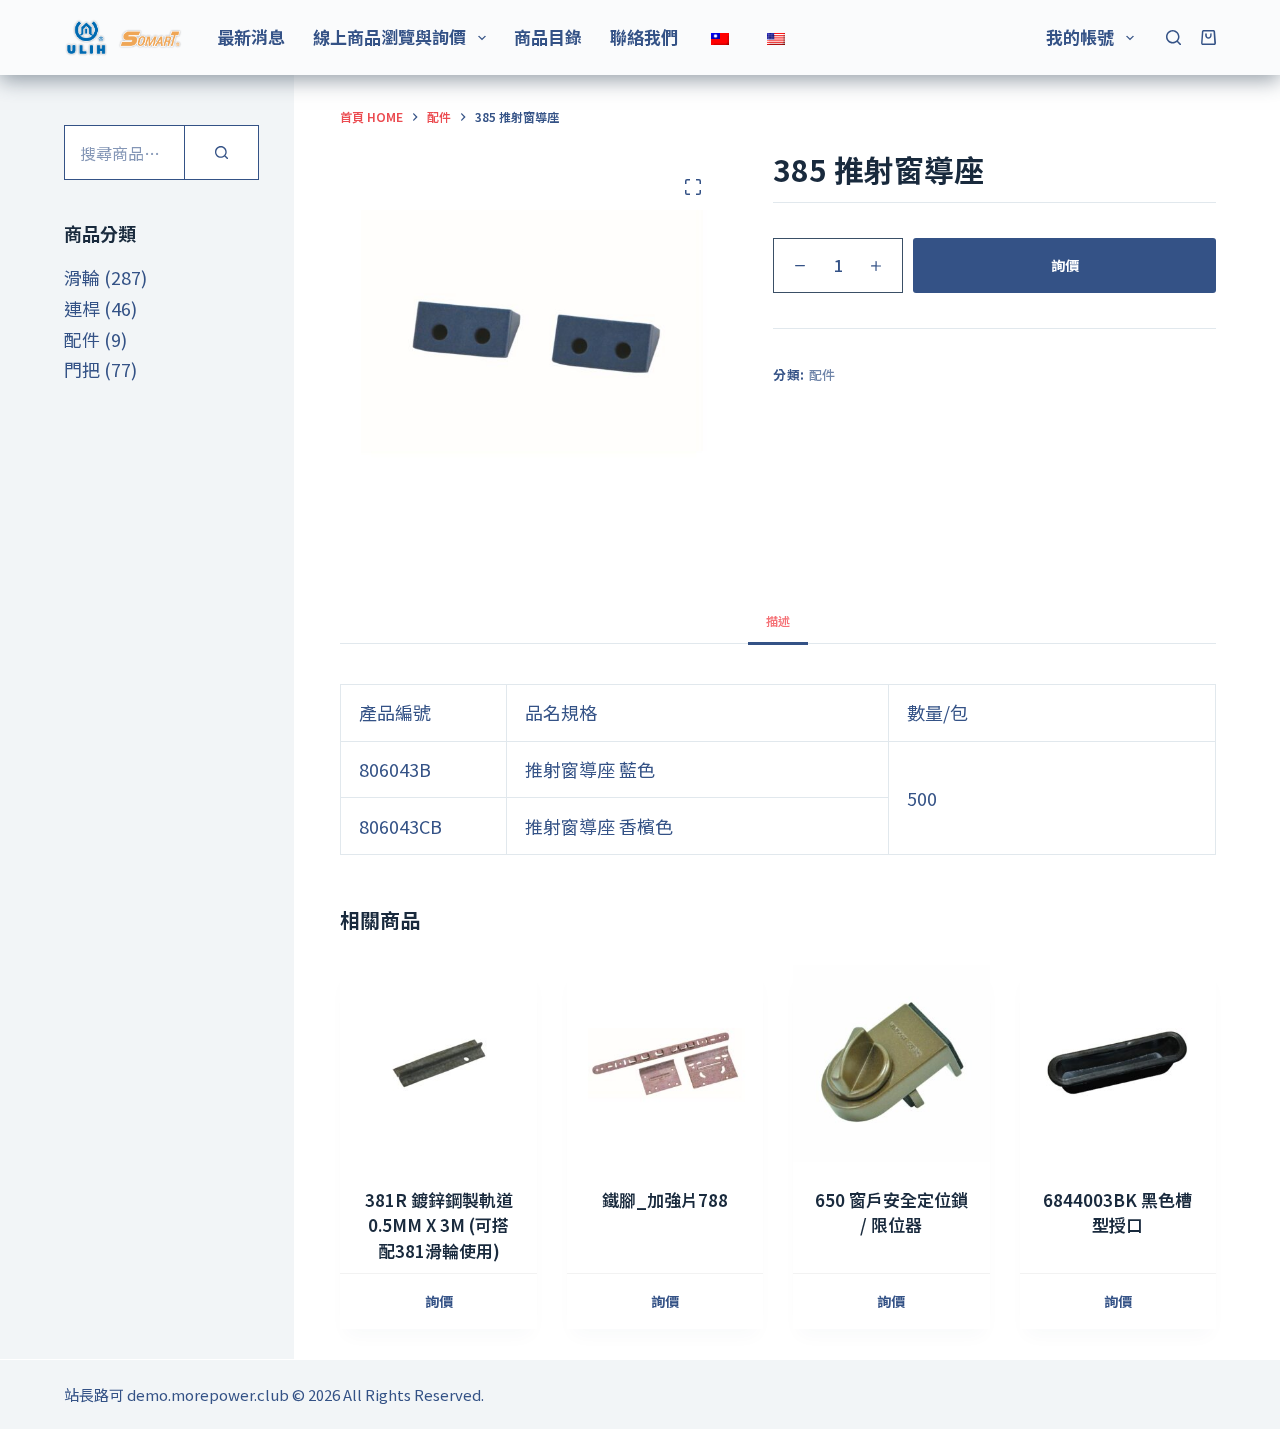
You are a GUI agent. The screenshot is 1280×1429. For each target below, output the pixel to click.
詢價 (1065, 265)
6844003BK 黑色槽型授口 (1117, 1212)
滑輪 (82, 277)
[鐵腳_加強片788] (665, 1063)
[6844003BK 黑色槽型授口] (1118, 1063)
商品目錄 (548, 36)
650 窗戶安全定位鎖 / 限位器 (891, 1212)
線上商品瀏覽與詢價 (389, 36)
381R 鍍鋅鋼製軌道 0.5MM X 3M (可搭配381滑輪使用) (439, 1225)
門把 (82, 369)
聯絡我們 (644, 36)
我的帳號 (1080, 36)
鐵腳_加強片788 (665, 1199)
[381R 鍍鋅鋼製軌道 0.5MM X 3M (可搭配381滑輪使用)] (438, 1063)
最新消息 (251, 36)
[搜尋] (1173, 37)
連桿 (82, 308)
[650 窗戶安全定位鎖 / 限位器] (891, 1063)
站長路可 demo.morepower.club (176, 1394)
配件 (822, 374)
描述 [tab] (778, 620)
